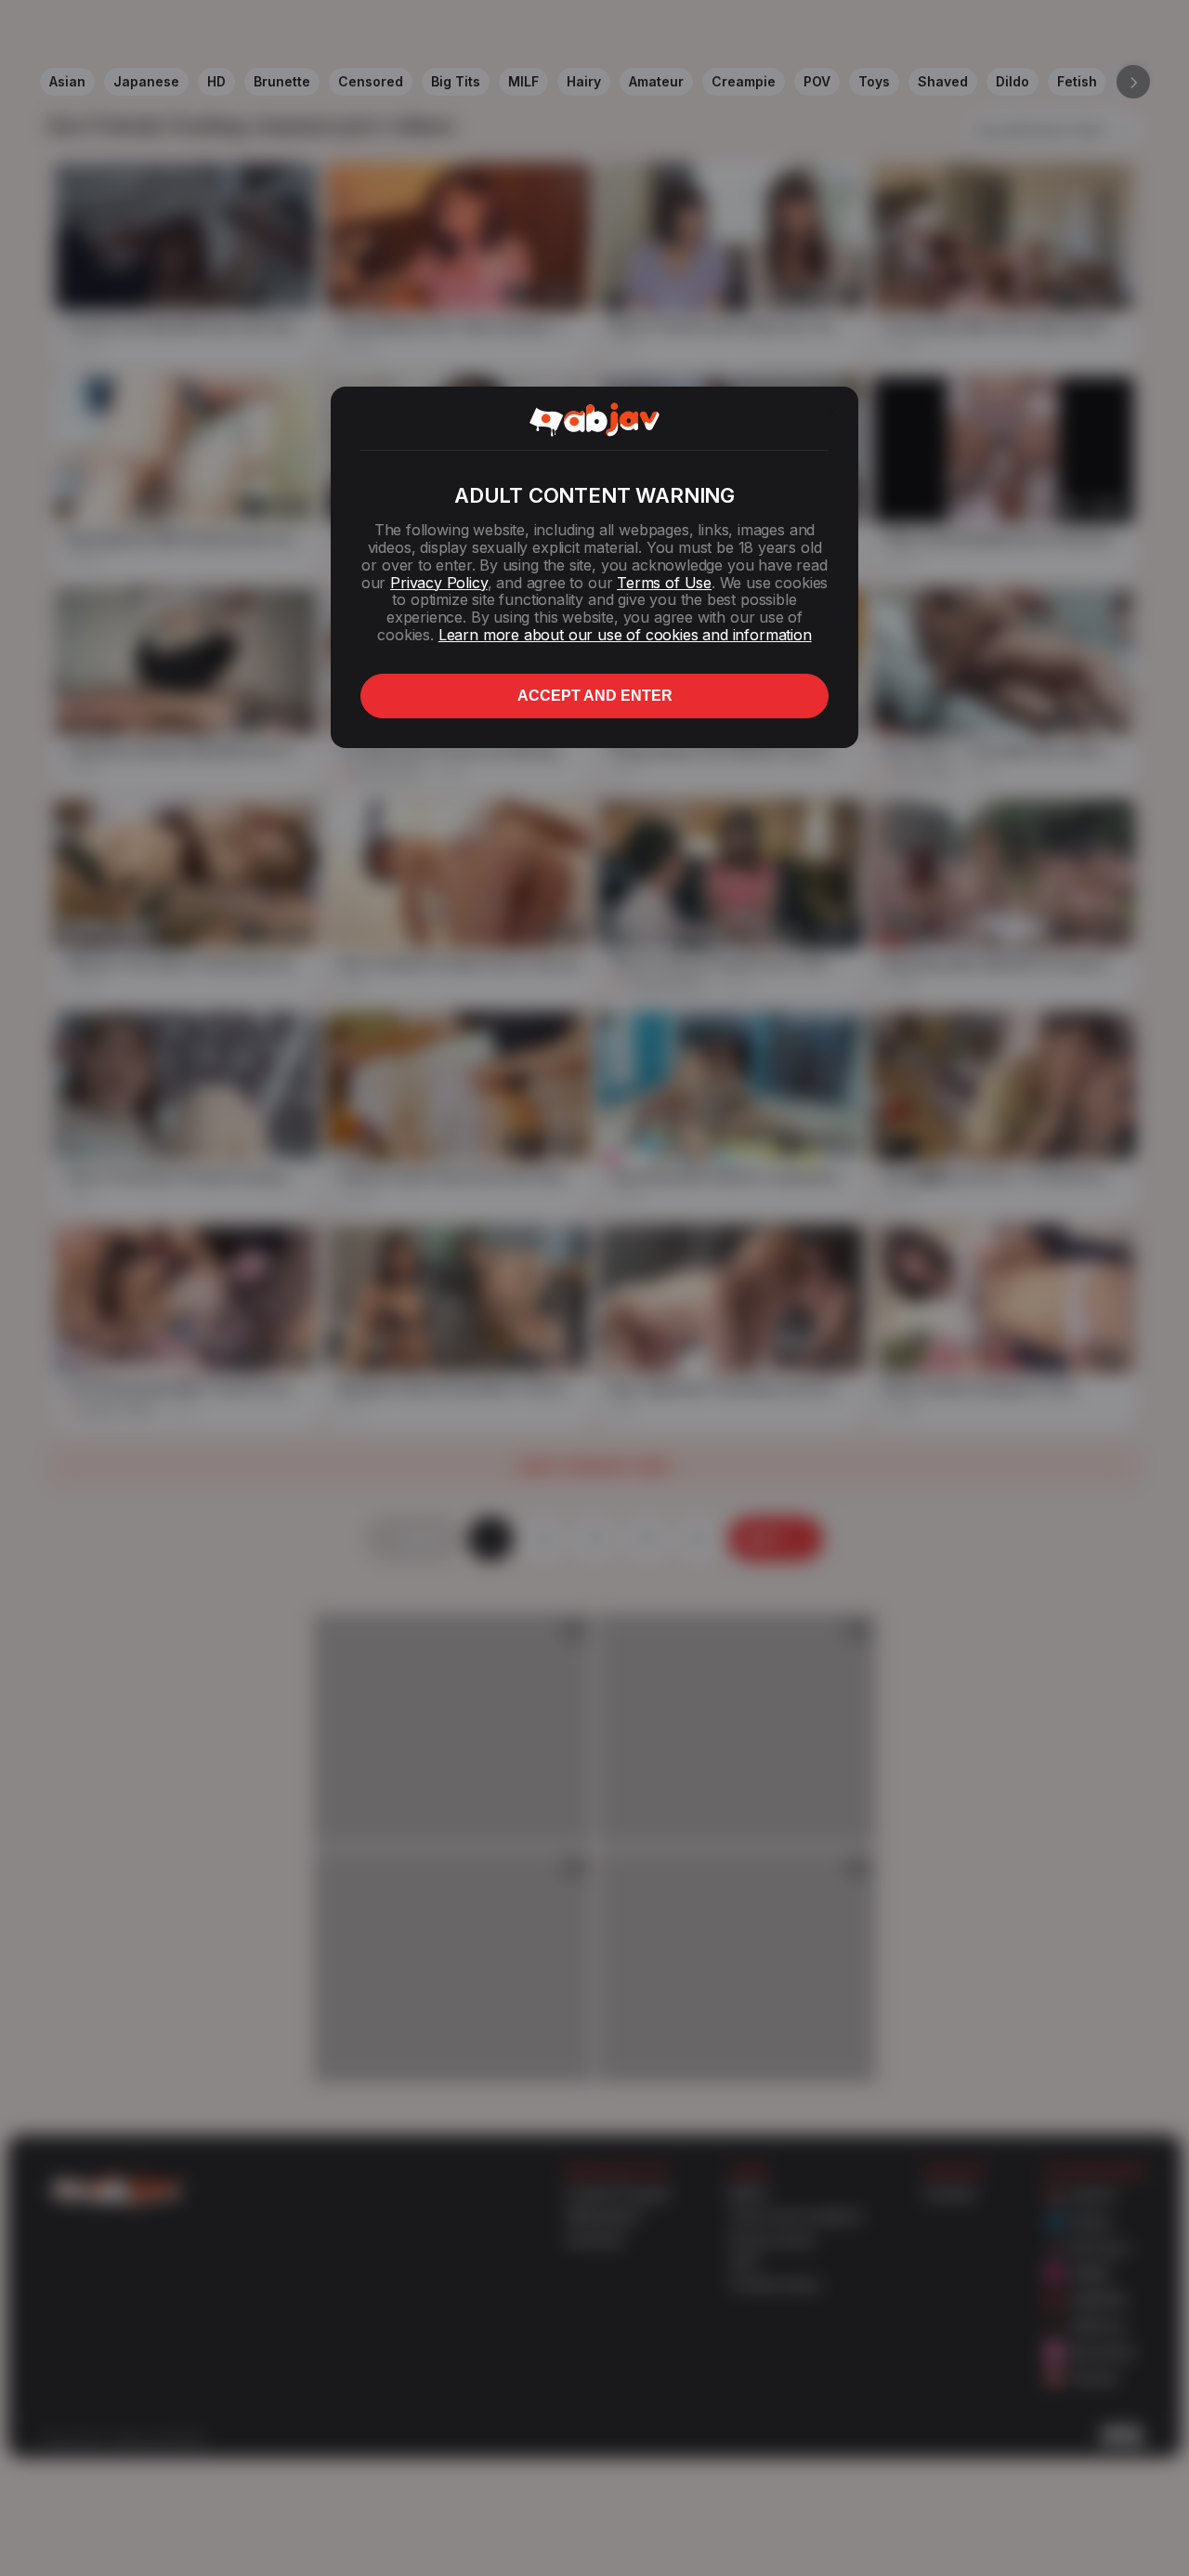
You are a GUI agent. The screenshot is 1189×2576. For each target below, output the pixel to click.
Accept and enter (595, 696)
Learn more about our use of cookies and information (625, 635)
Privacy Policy (438, 583)
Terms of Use (664, 583)
